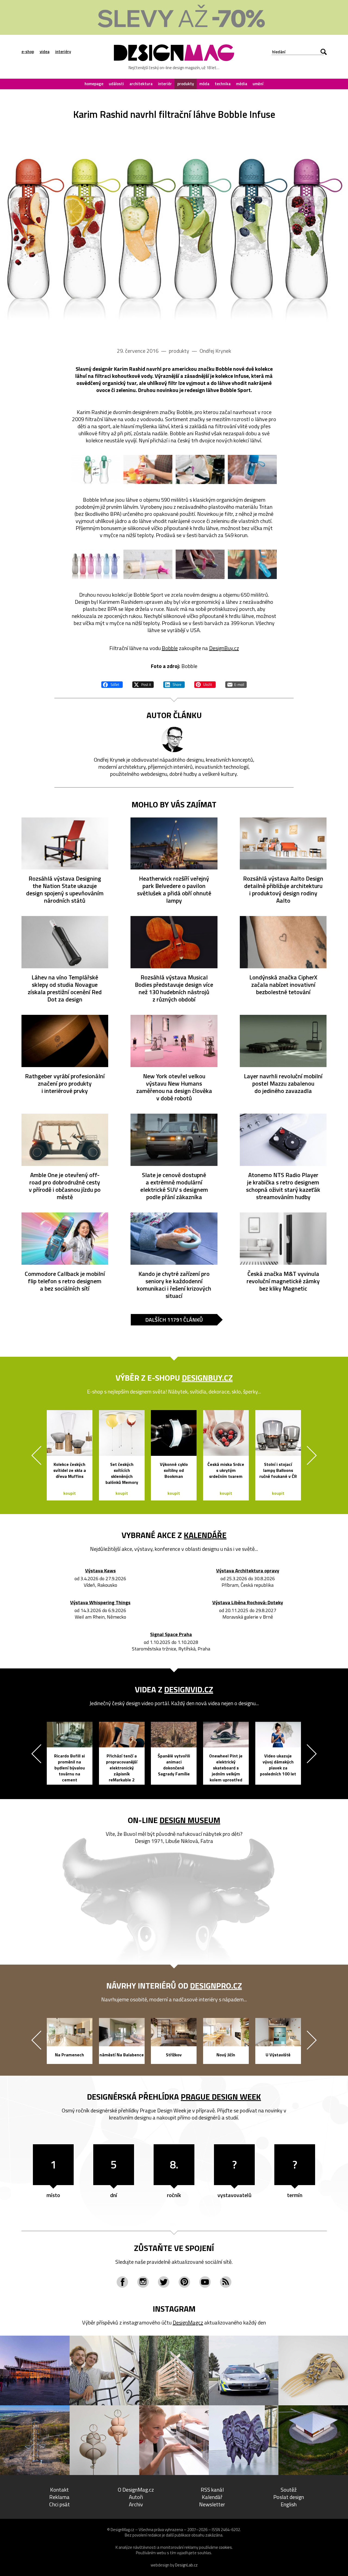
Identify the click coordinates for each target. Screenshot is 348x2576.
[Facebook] (122, 2282)
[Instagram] (143, 2282)
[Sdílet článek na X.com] (143, 684)
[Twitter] (164, 2282)
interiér (165, 84)
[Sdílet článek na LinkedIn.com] (174, 684)
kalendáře (205, 1535)
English (289, 2504)
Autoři (136, 2497)
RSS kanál (212, 2490)
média (242, 84)
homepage (94, 84)
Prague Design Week (221, 2097)
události (116, 84)
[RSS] (226, 2282)
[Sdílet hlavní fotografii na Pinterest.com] (205, 684)
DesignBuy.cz (224, 648)
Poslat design (289, 2497)
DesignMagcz (188, 2322)
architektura (141, 84)
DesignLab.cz (186, 2565)
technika (223, 84)
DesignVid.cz (189, 1689)
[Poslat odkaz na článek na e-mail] (236, 684)
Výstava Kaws (100, 1571)
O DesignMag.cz (136, 2490)
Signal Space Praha (171, 1635)
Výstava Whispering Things (100, 1603)
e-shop (28, 52)
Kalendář (212, 2497)
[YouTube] (205, 2282)
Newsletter (212, 2504)
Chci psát (60, 2504)
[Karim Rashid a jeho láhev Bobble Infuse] (174, 231)
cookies (225, 2547)
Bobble (170, 648)
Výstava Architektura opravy (248, 1571)
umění (258, 84)
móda (204, 84)
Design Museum (190, 1820)
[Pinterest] (184, 2282)
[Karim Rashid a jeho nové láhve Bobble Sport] (96, 564)
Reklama (59, 2497)
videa (45, 52)
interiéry (63, 52)
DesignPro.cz (216, 1986)
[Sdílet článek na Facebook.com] (112, 684)
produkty (186, 84)
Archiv (136, 2504)
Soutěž (289, 2490)
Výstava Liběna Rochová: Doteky (248, 1603)
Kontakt (59, 2490)
